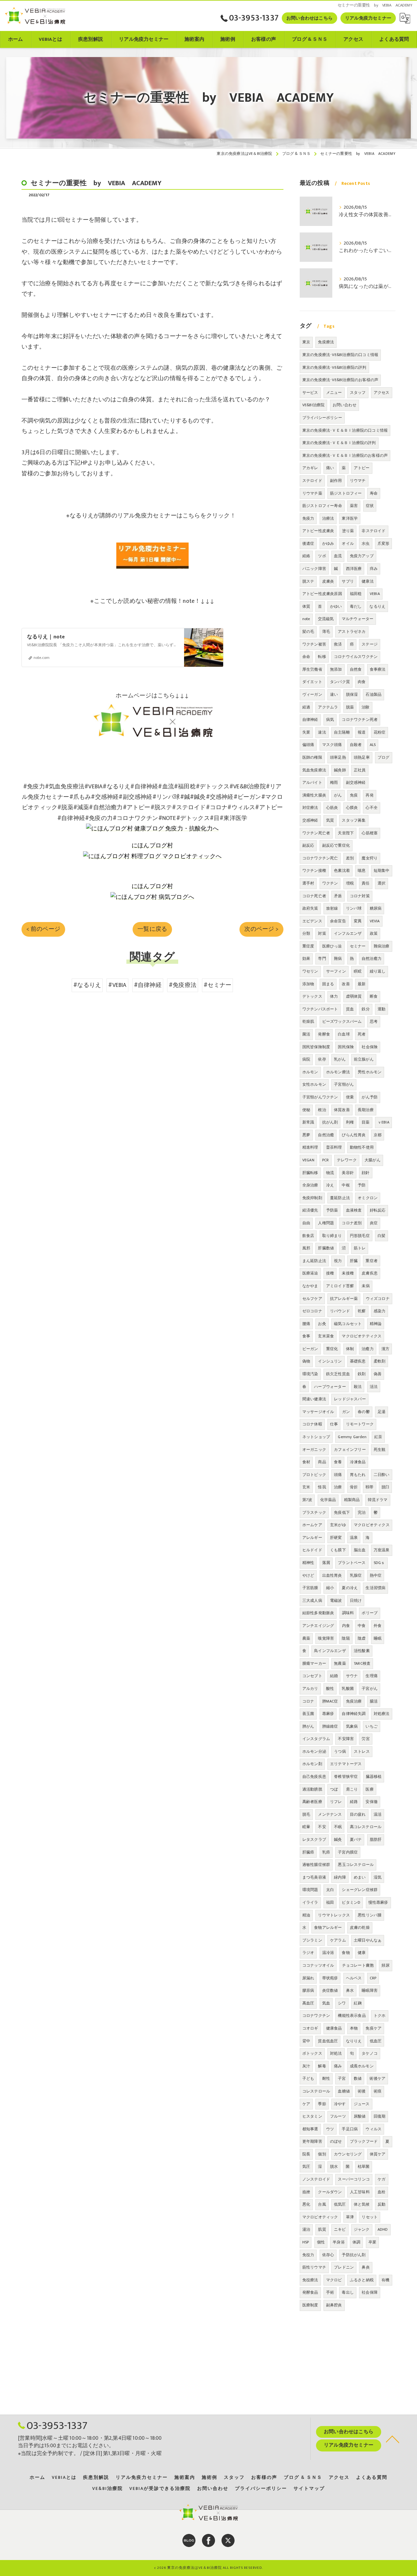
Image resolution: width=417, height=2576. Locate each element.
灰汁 (306, 2066)
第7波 (307, 1500)
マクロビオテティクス (362, 1336)
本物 (354, 2028)
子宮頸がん (344, 1084)
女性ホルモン (314, 1084)
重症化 (332, 1349)
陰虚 (362, 1638)
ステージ (370, 644)
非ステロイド (374, 531)
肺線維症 (330, 1726)
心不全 (372, 808)
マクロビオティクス (372, 1525)
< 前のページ (43, 929)
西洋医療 (354, 569)
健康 (362, 1953)
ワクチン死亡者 (316, 833)
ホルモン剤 (312, 1764)
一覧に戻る (152, 929)
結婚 (334, 1676)
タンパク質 (340, 682)
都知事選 (310, 2129)
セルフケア (312, 1299)
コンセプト (312, 1676)
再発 (369, 795)
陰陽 (346, 1638)
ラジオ (308, 1953)
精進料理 (310, 1147)
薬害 (354, 506)
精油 (306, 1915)
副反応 (308, 845)
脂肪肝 (376, 1839)
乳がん (340, 1059)
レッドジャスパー (350, 1399)
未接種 (348, 1273)
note (306, 619)
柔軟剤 (380, 1361)
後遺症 (308, 543)
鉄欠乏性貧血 (338, 1374)
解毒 (322, 2066)
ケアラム (338, 1940)
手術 (330, 2292)
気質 (330, 820)
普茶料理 (334, 1147)
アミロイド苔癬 (340, 1286)
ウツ (330, 2129)
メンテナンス (330, 1814)
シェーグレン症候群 (360, 1890)
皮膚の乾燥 (360, 1928)
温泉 (354, 1538)
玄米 (306, 1487)
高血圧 (308, 2003)
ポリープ (370, 1613)
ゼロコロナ (312, 1311)
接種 (330, 1273)
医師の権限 (312, 757)
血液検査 (354, 1210)
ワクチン (330, 883)
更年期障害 (312, 2141)
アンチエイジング (318, 1626)
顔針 (366, 1173)
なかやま (310, 1286)
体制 (350, 1349)
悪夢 (306, 1135)
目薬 (366, 1122)
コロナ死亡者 (314, 896)
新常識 (308, 1122)
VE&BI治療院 (314, 405)
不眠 (338, 1827)
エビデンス (312, 921)
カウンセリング (348, 2154)
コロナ (308, 1701)
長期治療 (366, 1110)
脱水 (334, 2167)
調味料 (348, 1613)
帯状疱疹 (330, 1978)
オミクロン (368, 1198)
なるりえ (377, 606)
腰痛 (306, 1324)
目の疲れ (358, 1814)
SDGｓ (379, 1563)
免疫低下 (342, 1512)
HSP (306, 2242)
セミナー (358, 946)
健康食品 (334, 2028)
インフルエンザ (348, 933)
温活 (378, 1814)
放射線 (332, 908)
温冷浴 (328, 1953)
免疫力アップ (362, 556)
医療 (369, 1789)
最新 (362, 984)
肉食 (362, 682)
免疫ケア (374, 2028)
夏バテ (356, 1839)
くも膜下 (338, 1550)
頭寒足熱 (338, 757)
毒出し (348, 2292)
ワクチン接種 (314, 871)
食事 (306, 1336)
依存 (322, 1059)
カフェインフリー (350, 1450)
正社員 (360, 770)
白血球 (344, 1034)
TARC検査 (362, 1663)
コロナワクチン (316, 2016)
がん (338, 795)
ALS (373, 745)
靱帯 (369, 1487)
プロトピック (314, 1475)
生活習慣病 (375, 1588)
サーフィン (336, 971)
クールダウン (330, 2192)
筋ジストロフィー (346, 493)
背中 (306, 2041)
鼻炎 (366, 2267)
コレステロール (316, 2091)
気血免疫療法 (314, 770)
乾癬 (362, 1311)
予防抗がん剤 (354, 2255)
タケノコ (370, 2053)
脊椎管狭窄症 (346, 1777)
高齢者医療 (312, 1802)
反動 (381, 2204)
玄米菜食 (326, 1336)
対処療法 (382, 1714)
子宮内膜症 (348, 1852)
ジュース (362, 2104)
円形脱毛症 (360, 1236)
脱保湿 (352, 694)
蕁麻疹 (328, 1714)
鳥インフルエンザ (330, 1651)
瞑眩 (358, 971)
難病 (338, 959)
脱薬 (350, 707)
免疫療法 (326, 342)
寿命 (374, 493)
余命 (306, 657)
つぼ (334, 1789)
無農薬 (340, 1663)
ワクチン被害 (314, 644)
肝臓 (354, 1261)
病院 (306, 1059)
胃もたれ (358, 1475)
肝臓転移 (310, 1173)
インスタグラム (316, 1739)
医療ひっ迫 (332, 946)
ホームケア (312, 1525)
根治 (322, 1110)
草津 (350, 2217)
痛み (338, 2066)
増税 (350, 883)
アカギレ (310, 468)
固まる (328, 984)
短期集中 (382, 871)
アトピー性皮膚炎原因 (322, 594)
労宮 (366, 1739)
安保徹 (372, 1802)
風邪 (306, 1248)
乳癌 (326, 1852)
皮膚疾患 (370, 1273)
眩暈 (306, 1827)
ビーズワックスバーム (342, 1021)
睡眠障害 (370, 1990)
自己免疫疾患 (314, 1777)
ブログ (384, 757)
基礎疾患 (358, 1361)
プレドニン (344, 2267)
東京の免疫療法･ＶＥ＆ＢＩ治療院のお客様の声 (345, 455)
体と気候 (362, 2204)
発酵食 (324, 1034)
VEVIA (375, 921)
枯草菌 (364, 2167)
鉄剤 (362, 1374)
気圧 (306, 2167)
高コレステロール (366, 1827)
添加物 (308, 984)
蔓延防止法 (340, 1198)
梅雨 (334, 782)
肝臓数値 (326, 1248)
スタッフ (358, 393)
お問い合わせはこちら (309, 18)
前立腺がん (364, 1059)
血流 (338, 556)
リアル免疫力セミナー (368, 18)
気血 (326, 2003)
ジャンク (362, 2229)
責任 (366, 883)
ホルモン (310, 1072)
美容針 (348, 1173)
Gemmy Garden (352, 1437)
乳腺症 (356, 1575)
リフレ (336, 1802)
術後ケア (377, 2078)
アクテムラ (328, 707)
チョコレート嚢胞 (358, 1965)
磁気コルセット (348, 1324)
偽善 (378, 1374)
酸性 (330, 1689)
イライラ (310, 1902)
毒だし (356, 606)
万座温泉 (382, 1550)
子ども (308, 2078)
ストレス (362, 1751)
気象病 (352, 1726)
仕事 (334, 1424)
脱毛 (306, 1814)
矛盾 (338, 896)
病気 (330, 720)
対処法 (336, 2053)
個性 (321, 2242)
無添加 (336, 669)
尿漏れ (308, 1978)
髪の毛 (308, 632)
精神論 (376, 1324)
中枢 (346, 1185)
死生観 (380, 1450)
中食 (362, 1626)
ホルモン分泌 (314, 1751)
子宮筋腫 (310, 1588)
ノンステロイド (316, 2179)
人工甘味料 (360, 2192)
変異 (358, 921)
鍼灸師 (340, 770)
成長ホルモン (362, 2066)
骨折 (354, 1487)
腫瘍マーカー (314, 1663)
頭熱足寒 (362, 757)
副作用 (336, 481)
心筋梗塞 (370, 833)
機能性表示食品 (352, 2016)
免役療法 (310, 2280)
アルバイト (312, 782)
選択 (381, 883)
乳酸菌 (348, 1689)
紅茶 (378, 1437)
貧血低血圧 (328, 2041)
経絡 (306, 556)
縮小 (330, 1588)
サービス (310, 393)
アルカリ (310, 1689)
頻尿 (385, 1965)
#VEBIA (117, 985)
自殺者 (356, 745)
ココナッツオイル (318, 1965)
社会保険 (370, 1047)
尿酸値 (360, 2116)
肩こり (352, 1789)
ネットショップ (316, 1437)
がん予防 (370, 1097)
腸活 (374, 1701)
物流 (330, 1173)
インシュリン (330, 1361)
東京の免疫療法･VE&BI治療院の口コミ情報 (340, 355)
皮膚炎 (328, 581)
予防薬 (332, 1210)
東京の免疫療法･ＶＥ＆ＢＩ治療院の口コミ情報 (345, 430)
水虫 (366, 543)
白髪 (381, 1236)
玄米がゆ (338, 1525)
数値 (358, 2078)
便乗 (350, 1097)
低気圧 (340, 2204)
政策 (374, 933)
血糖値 (344, 2091)
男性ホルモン (370, 1072)
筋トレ (360, 1248)
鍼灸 (338, 1839)
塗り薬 (348, 531)
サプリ (348, 581)
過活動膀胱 (312, 1789)
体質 (306, 606)
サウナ (352, 1676)
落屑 (326, 1563)
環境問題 (310, 1890)
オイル (348, 543)
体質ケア (378, 2154)
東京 (306, 342)
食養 (338, 1462)
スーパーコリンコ (354, 2179)
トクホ (380, 2016)
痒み (374, 569)
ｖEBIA (383, 1122)
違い (334, 694)
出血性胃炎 (332, 1575)
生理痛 (372, 1676)
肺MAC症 (330, 1701)
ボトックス (312, 2053)
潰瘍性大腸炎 (314, 795)
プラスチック (314, 1512)
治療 (338, 1487)
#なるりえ (87, 985)
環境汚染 (310, 1374)
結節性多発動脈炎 (318, 1613)
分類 (306, 933)
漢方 (385, 1349)
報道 (362, 732)
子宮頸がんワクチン (320, 1097)
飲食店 (308, 1236)
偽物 (306, 1361)
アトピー (362, 468)
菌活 (306, 1034)
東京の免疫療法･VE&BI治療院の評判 (334, 367)
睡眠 (378, 1638)
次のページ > (261, 929)
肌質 (322, 2229)
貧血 (350, 1009)
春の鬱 (364, 1412)
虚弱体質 (354, 996)
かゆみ (328, 543)
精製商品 (352, 1500)
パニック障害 (314, 569)
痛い (330, 468)
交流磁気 (326, 619)
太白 (330, 1890)
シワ (342, 2003)
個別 (322, 2154)
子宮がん (370, 1689)
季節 (322, 2104)
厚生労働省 (312, 669)
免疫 (354, 795)
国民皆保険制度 (316, 1047)
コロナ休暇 (312, 1424)
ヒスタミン (312, 2116)
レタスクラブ (314, 1839)
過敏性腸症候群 (316, 1865)
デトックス (312, 996)
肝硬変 (336, 1538)
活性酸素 (362, 1651)
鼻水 (350, 1990)
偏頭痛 (308, 745)
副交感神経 (356, 782)
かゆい (336, 606)
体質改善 (342, 1110)
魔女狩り (370, 858)
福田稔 (356, 594)
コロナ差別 (352, 1223)
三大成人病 (312, 1601)
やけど (308, 1575)
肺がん (308, 1726)
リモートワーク (360, 1424)
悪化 (306, 2204)
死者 (362, 1034)
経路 (354, 1802)
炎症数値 (330, 1990)
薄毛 (326, 632)
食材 (306, 1462)
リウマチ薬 (312, 493)
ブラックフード (364, 2141)
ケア (306, 2104)
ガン (346, 1412)
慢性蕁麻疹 (378, 1902)
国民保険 (346, 1047)
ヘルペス (354, 1978)
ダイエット (312, 682)
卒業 (372, 2242)
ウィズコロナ (378, 1299)
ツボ (322, 556)
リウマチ (358, 481)
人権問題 (326, 1223)
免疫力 (308, 518)
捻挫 (306, 2192)
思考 (374, 1021)
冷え (330, 1185)
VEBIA (375, 594)
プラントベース (352, 1563)
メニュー (334, 393)
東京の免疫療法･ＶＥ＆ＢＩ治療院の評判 (339, 443)
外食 (378, 1626)
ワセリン (310, 971)
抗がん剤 (330, 1122)
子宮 (342, 2078)
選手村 (308, 883)
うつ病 (340, 1751)
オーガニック (314, 1450)
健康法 (368, 581)
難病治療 (382, 946)
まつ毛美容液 (314, 1877)
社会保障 (370, 2292)
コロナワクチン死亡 (320, 858)
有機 (385, 2280)
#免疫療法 (183, 985)
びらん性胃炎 (354, 1135)
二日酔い (382, 1475)
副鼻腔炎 (334, 2305)
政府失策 (310, 908)
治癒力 (368, 1349)
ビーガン (310, 1349)
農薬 (306, 1638)
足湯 (381, 1412)
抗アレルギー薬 (344, 1299)
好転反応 (378, 1210)
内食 (346, 1626)
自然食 (356, 669)
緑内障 (340, 1877)
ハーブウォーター (330, 1387)
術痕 (378, 2091)
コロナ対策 (360, 896)
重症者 (372, 1261)
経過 (306, 707)
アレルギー (312, 1538)
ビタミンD (351, 1902)
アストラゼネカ (352, 632)
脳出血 (360, 1550)
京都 (378, 1135)
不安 (322, 1827)
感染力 (380, 1311)
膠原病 (308, 1990)
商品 (322, 1462)
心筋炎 (332, 808)
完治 (362, 1512)
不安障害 (346, 1739)
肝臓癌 (308, 1852)
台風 (322, 2204)
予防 (362, 1185)
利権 (350, 1122)
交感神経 (310, 820)
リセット (370, 2217)
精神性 (308, 1563)
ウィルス (374, 2129)
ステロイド (312, 481)
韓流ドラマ (378, 1500)
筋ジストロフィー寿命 (322, 506)
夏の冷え (350, 1588)
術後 (362, 2091)
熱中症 (376, 1575)
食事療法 (378, 669)
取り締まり (332, 1236)
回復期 (380, 2116)
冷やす (340, 2104)
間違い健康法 (314, 1399)
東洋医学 (350, 518)
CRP (373, 1978)
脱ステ (308, 581)
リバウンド (340, 1311)
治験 (366, 707)
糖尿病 (376, 908)
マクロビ (334, 2280)
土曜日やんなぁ (368, 1940)
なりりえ (354, 2041)
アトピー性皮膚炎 (318, 531)
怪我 (322, 1487)
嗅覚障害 (326, 1638)
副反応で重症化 (336, 845)
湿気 (378, 1877)
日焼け (356, 1601)
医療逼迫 (310, 1273)
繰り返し (378, 971)
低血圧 (376, 2041)
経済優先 (310, 1210)
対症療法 (310, 808)
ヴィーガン (312, 694)
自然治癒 (326, 1135)
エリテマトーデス (346, 1764)
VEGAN (308, 1160)
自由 (306, 1223)
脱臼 (385, 1487)
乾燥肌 (308, 1021)
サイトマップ (309, 2489)
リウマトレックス (334, 1915)
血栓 (381, 2192)
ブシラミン (312, 1940)
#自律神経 (148, 985)
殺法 (358, 1387)
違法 (322, 732)
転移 (322, 657)
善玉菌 (308, 1714)
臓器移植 (374, 1777)
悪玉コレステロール (356, 1865)
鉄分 (366, 1009)
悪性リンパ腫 (370, 1915)
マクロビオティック (320, 2217)
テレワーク (347, 1160)
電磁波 (336, 1601)
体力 (334, 996)
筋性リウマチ (314, 2267)
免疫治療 (354, 1701)
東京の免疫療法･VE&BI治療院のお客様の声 (340, 380)
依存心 (328, 2255)
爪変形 (384, 543)
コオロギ (310, 2028)
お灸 (322, 1324)
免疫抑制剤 (312, 1198)
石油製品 (374, 694)
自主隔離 (342, 732)
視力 (338, 1261)
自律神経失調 (354, 1714)
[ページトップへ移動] (393, 2439)
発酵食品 (310, 2292)
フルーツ (338, 2116)
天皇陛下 (346, 833)
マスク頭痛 (332, 745)
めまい (360, 1877)
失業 (306, 732)
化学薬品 (328, 1500)
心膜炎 (352, 808)
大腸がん (373, 1160)
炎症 (374, 1223)
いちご (372, 1726)
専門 (322, 959)
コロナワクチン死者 (360, 720)
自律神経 (310, 720)
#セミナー (217, 985)
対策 (322, 933)
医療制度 (310, 2305)
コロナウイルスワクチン (356, 657)
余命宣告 (338, 921)
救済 (338, 644)
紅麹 (358, 2003)
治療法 (328, 518)
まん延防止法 (314, 1261)
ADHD (383, 2229)
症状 (370, 506)
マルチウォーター (358, 619)
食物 (346, 1953)
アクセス (382, 393)
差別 (350, 858)
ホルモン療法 (338, 1072)
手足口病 (350, 2129)
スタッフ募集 (354, 820)
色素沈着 (342, 871)
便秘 (306, 1110)
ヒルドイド (312, 1550)
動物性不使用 (362, 1147)
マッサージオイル (318, 1412)
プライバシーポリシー (322, 418)
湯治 (306, 2229)
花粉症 (380, 732)
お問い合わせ (345, 405)
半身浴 (339, 2242)
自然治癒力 (372, 959)
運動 (381, 1009)
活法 (374, 1387)
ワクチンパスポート (320, 1009)
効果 (306, 959)
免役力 (308, 2255)
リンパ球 (354, 908)
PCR (326, 1160)
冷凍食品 (358, 1462)
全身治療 (310, 1185)
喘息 (362, 871)
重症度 (308, 946)
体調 (356, 2242)
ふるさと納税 (362, 2280)
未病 (366, 1286)
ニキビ (340, 2229)
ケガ (381, 2179)
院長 (306, 2154)
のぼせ (336, 2141)
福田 (330, 1902)
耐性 (326, 2078)
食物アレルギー (328, 1928)
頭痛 (338, 1475)
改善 (346, 984)
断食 (374, 996)
